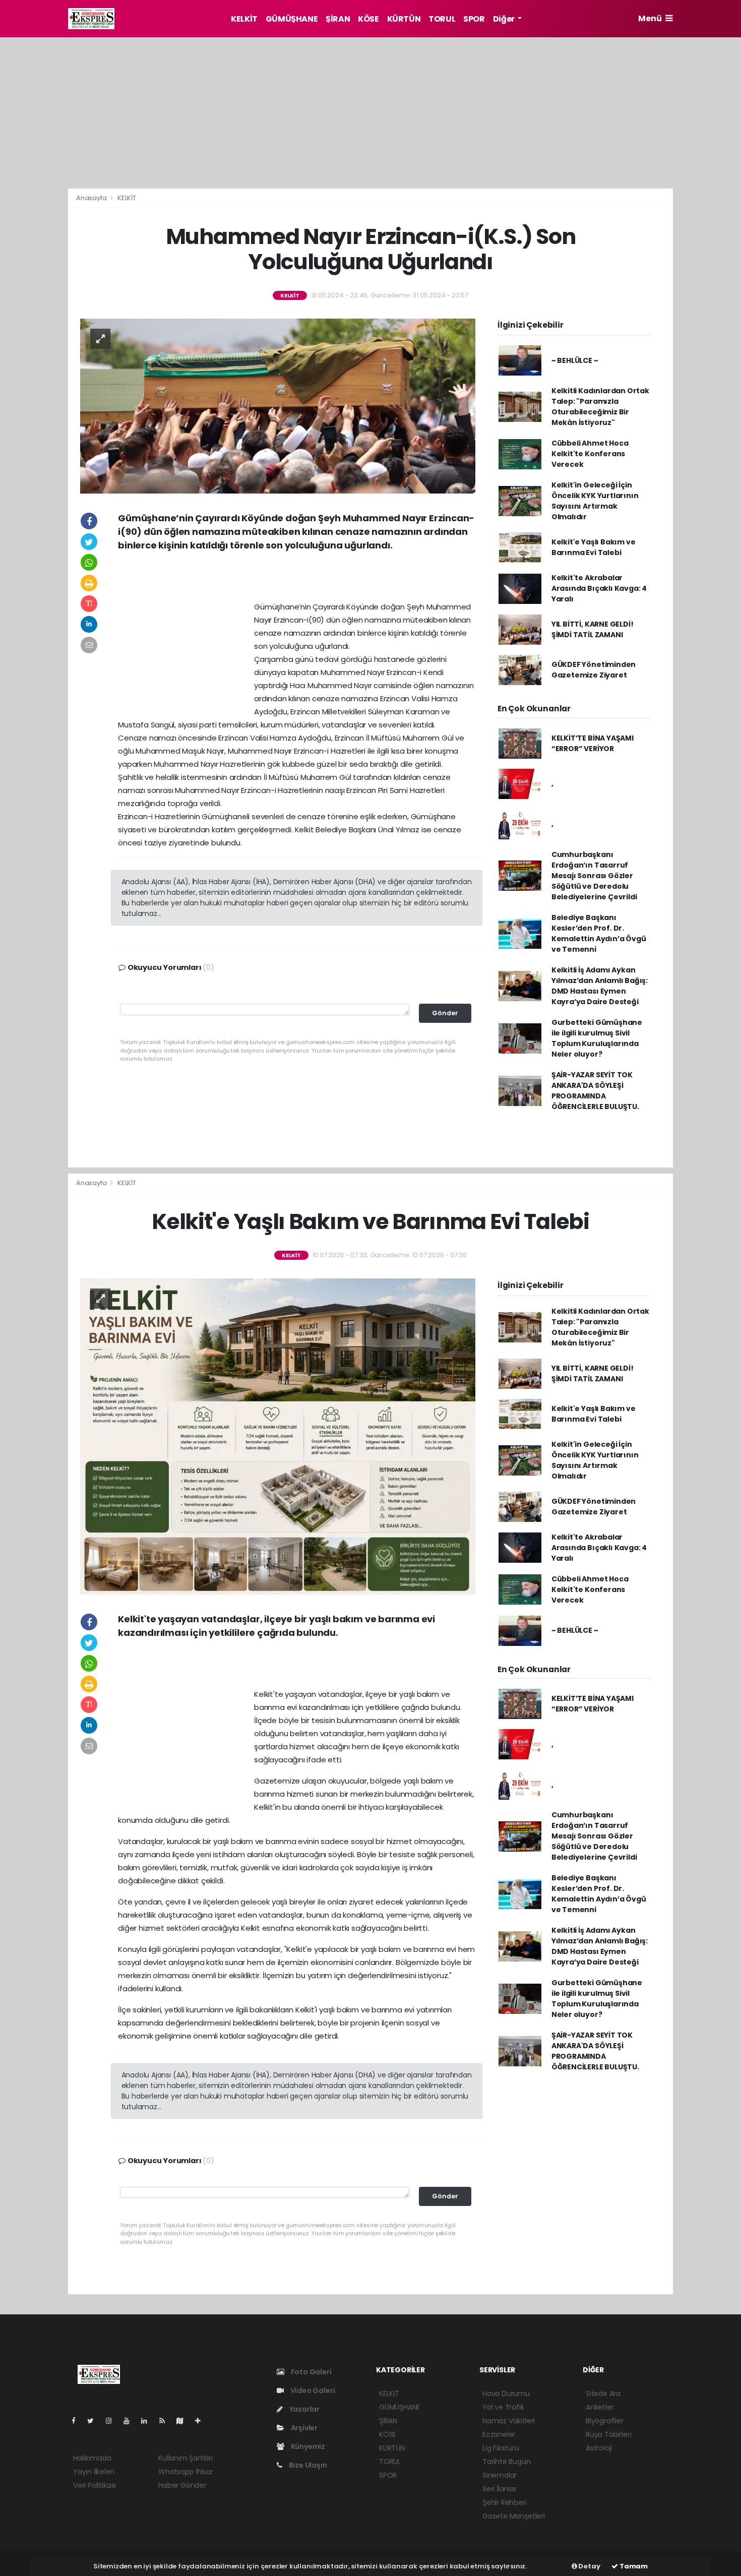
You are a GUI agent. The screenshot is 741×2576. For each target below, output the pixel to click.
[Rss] (166, 2421)
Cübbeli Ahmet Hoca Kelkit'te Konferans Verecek (590, 454)
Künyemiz (307, 2446)
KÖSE (368, 19)
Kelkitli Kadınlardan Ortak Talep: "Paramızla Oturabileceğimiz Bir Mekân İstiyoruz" (600, 407)
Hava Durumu (506, 2394)
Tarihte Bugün (507, 2462)
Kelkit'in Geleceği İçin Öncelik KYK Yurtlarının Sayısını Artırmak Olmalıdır (595, 501)
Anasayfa (92, 198)
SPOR (474, 19)
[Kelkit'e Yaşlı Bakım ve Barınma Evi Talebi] (278, 1436)
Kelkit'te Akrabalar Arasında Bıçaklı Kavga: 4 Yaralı (599, 588)
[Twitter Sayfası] (95, 2421)
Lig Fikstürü (501, 2448)
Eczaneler (499, 2434)
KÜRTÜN (404, 19)
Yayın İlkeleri (94, 2472)
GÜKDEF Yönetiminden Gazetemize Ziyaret (594, 670)
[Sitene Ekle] (202, 2421)
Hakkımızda (92, 2458)
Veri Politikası (95, 2485)
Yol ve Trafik (503, 2407)
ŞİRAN (338, 19)
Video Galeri (312, 2390)
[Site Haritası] (184, 2421)
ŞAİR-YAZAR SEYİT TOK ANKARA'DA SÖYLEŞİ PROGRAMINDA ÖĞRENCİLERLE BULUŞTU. (595, 1091)
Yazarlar (304, 2409)
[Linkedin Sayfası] (148, 2421)
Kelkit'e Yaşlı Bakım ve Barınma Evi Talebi (594, 547)
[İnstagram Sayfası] (113, 2421)
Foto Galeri (311, 2372)
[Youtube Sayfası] (131, 2421)
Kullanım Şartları (186, 2458)
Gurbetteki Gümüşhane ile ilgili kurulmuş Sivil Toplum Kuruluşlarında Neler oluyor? (597, 1038)
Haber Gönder (182, 2485)
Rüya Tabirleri (608, 2434)
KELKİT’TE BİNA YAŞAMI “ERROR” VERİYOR (593, 743)
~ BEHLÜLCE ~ (575, 360)
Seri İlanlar (500, 2489)
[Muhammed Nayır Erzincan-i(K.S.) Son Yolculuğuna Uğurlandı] (278, 405)
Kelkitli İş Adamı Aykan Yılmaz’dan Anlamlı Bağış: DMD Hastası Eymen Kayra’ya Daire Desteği (600, 986)
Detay (589, 2566)
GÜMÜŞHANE (292, 19)
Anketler (600, 2407)
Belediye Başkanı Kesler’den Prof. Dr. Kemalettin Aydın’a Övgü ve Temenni (599, 933)
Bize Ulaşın (307, 2465)
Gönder (445, 1013)
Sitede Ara (603, 2394)
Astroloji (599, 2448)
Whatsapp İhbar (186, 2472)
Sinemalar (500, 2475)
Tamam (633, 2566)
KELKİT (244, 19)
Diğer (505, 19)
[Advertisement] (709, 193)
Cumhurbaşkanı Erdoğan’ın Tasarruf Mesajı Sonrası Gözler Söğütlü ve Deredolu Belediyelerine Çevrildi (594, 876)
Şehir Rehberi (505, 2502)
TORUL (442, 19)
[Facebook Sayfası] (78, 2421)
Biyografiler (605, 2421)
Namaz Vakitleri (509, 2421)
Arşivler (303, 2428)
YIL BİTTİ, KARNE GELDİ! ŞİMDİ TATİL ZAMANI (593, 629)
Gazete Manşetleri (514, 2516)
